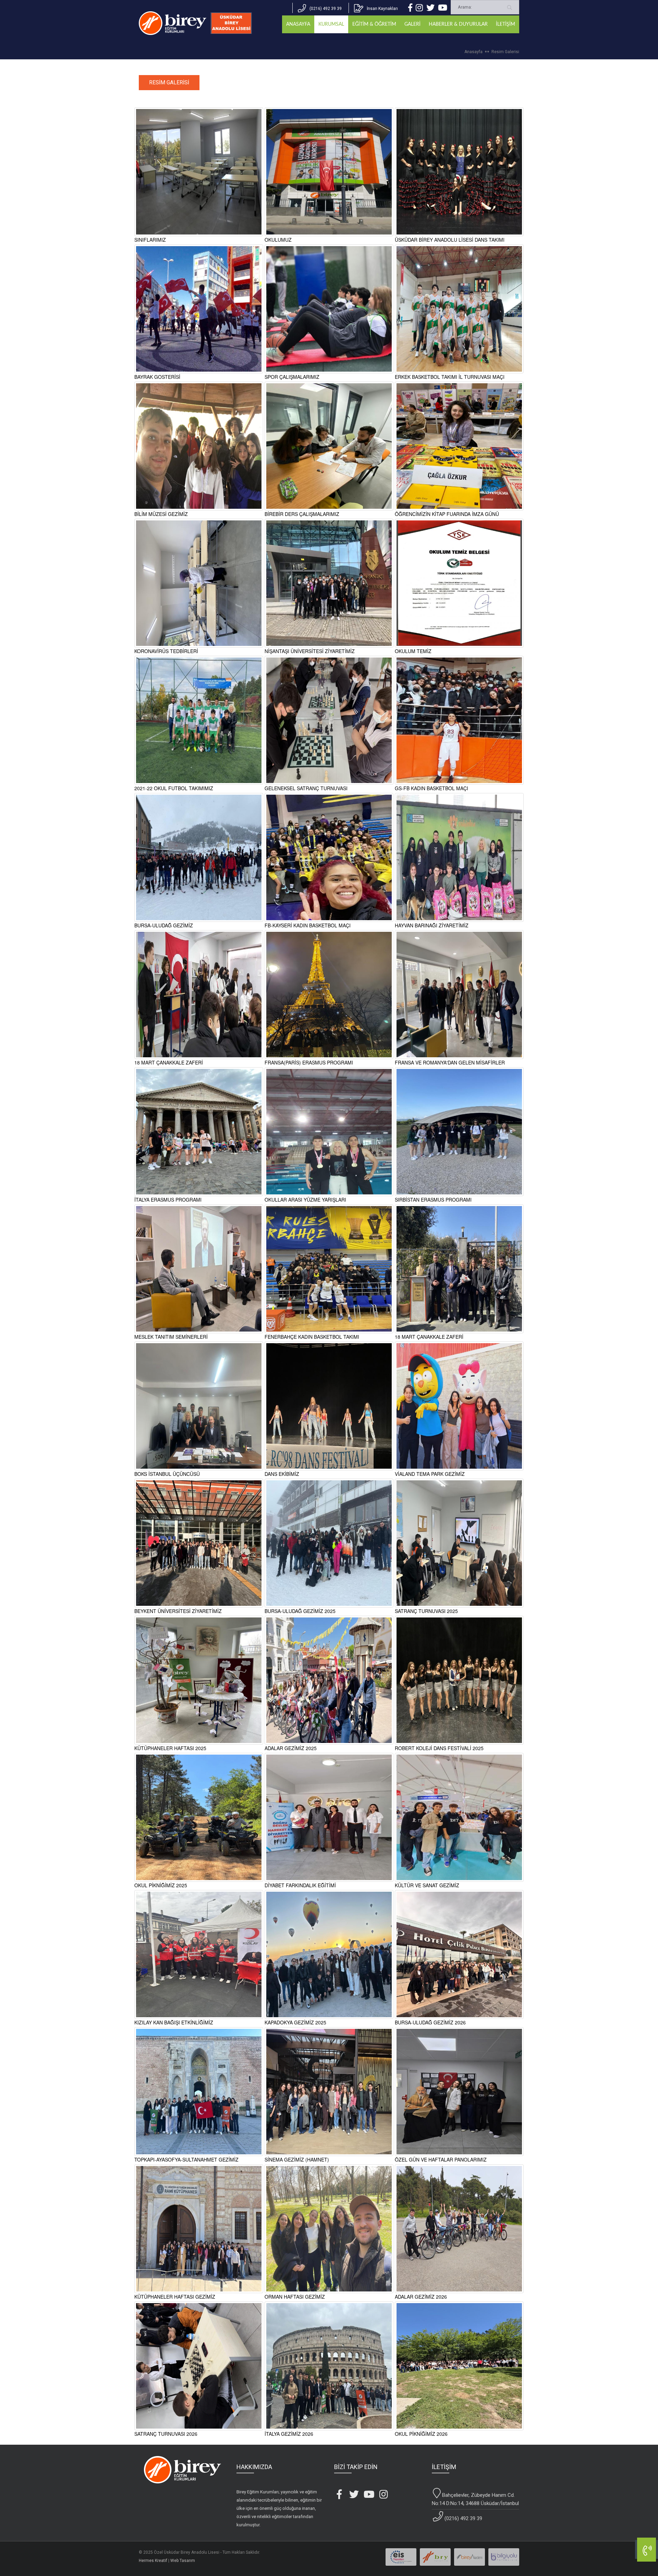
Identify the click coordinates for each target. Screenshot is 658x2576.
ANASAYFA (298, 24)
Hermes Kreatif (153, 2561)
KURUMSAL (331, 24)
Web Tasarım (183, 2561)
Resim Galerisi (505, 52)
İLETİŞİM (505, 24)
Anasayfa (473, 52)
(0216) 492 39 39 (463, 2518)
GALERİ (412, 24)
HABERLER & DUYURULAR (458, 24)
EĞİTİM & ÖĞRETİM (374, 24)
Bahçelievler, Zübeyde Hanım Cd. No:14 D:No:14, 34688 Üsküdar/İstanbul (475, 2499)
